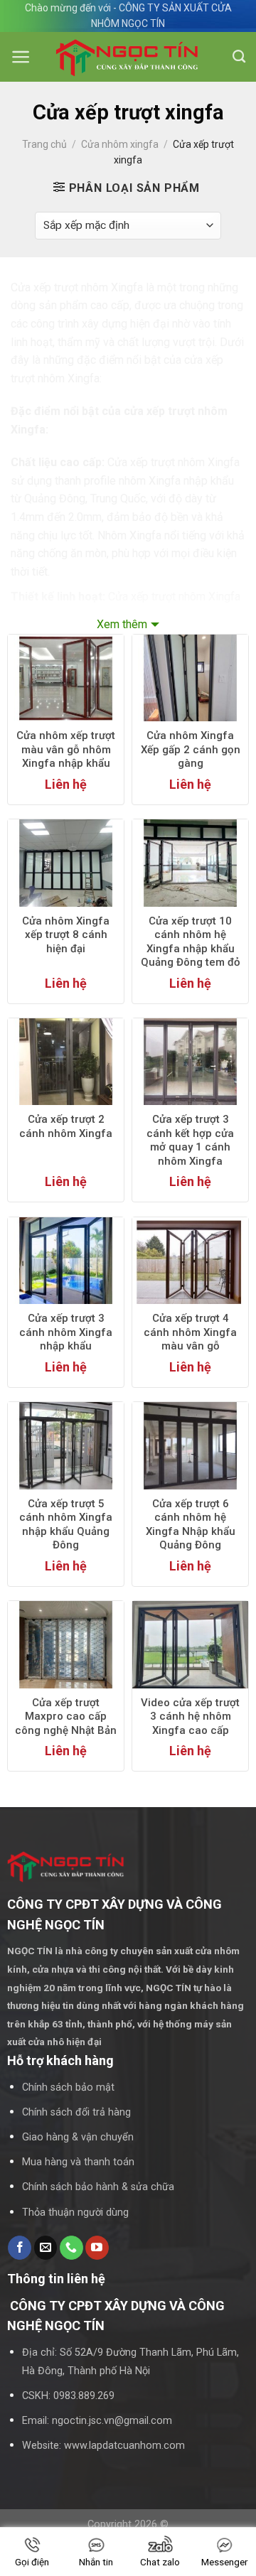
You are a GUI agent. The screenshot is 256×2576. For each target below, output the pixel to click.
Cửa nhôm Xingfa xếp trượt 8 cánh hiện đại (66, 935)
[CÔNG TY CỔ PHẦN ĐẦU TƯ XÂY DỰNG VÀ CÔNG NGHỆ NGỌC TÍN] (128, 57)
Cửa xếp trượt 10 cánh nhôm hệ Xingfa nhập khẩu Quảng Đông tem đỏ (191, 942)
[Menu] (21, 57)
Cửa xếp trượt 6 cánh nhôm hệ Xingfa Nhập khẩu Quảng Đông (191, 1525)
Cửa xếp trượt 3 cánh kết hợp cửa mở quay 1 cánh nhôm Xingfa (190, 1140)
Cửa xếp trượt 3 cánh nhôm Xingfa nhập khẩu (66, 1332)
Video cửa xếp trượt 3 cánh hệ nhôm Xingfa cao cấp (190, 1717)
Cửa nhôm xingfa (120, 144)
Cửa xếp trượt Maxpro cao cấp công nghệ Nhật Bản (66, 1717)
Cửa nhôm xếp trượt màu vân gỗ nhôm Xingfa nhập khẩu (66, 749)
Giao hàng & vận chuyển (78, 2137)
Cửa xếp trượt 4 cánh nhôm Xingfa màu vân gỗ (190, 1332)
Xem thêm (122, 624)
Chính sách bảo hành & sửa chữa (98, 2187)
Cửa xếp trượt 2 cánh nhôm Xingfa (66, 1126)
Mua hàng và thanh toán (78, 2162)
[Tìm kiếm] (239, 57)
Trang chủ (44, 144)
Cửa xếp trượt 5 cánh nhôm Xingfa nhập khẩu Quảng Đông (66, 1525)
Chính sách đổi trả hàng (76, 2112)
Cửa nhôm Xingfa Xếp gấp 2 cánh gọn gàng (191, 749)
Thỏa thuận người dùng (75, 2213)
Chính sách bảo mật (68, 2087)
